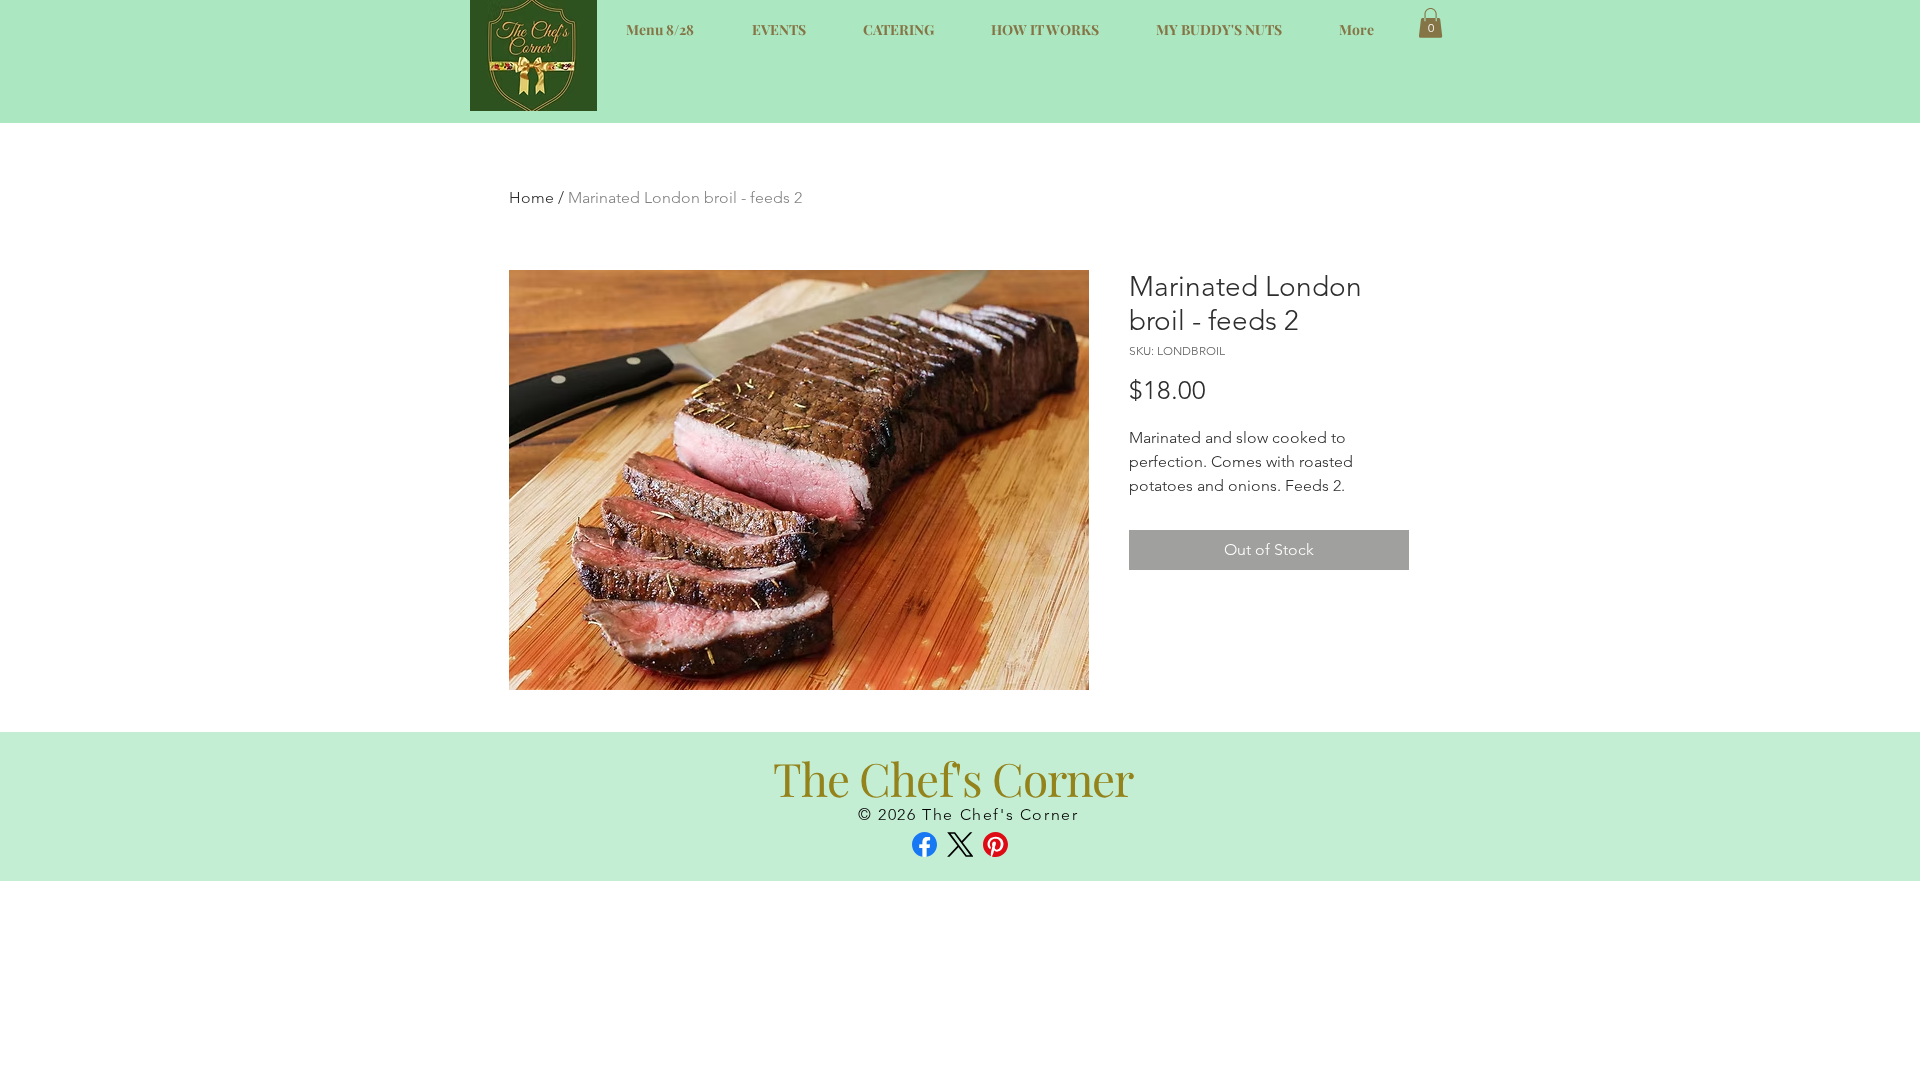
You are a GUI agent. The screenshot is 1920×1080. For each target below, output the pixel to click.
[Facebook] (924, 844)
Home (531, 197)
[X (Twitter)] (960, 844)
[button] (1430, 23)
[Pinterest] (995, 844)
